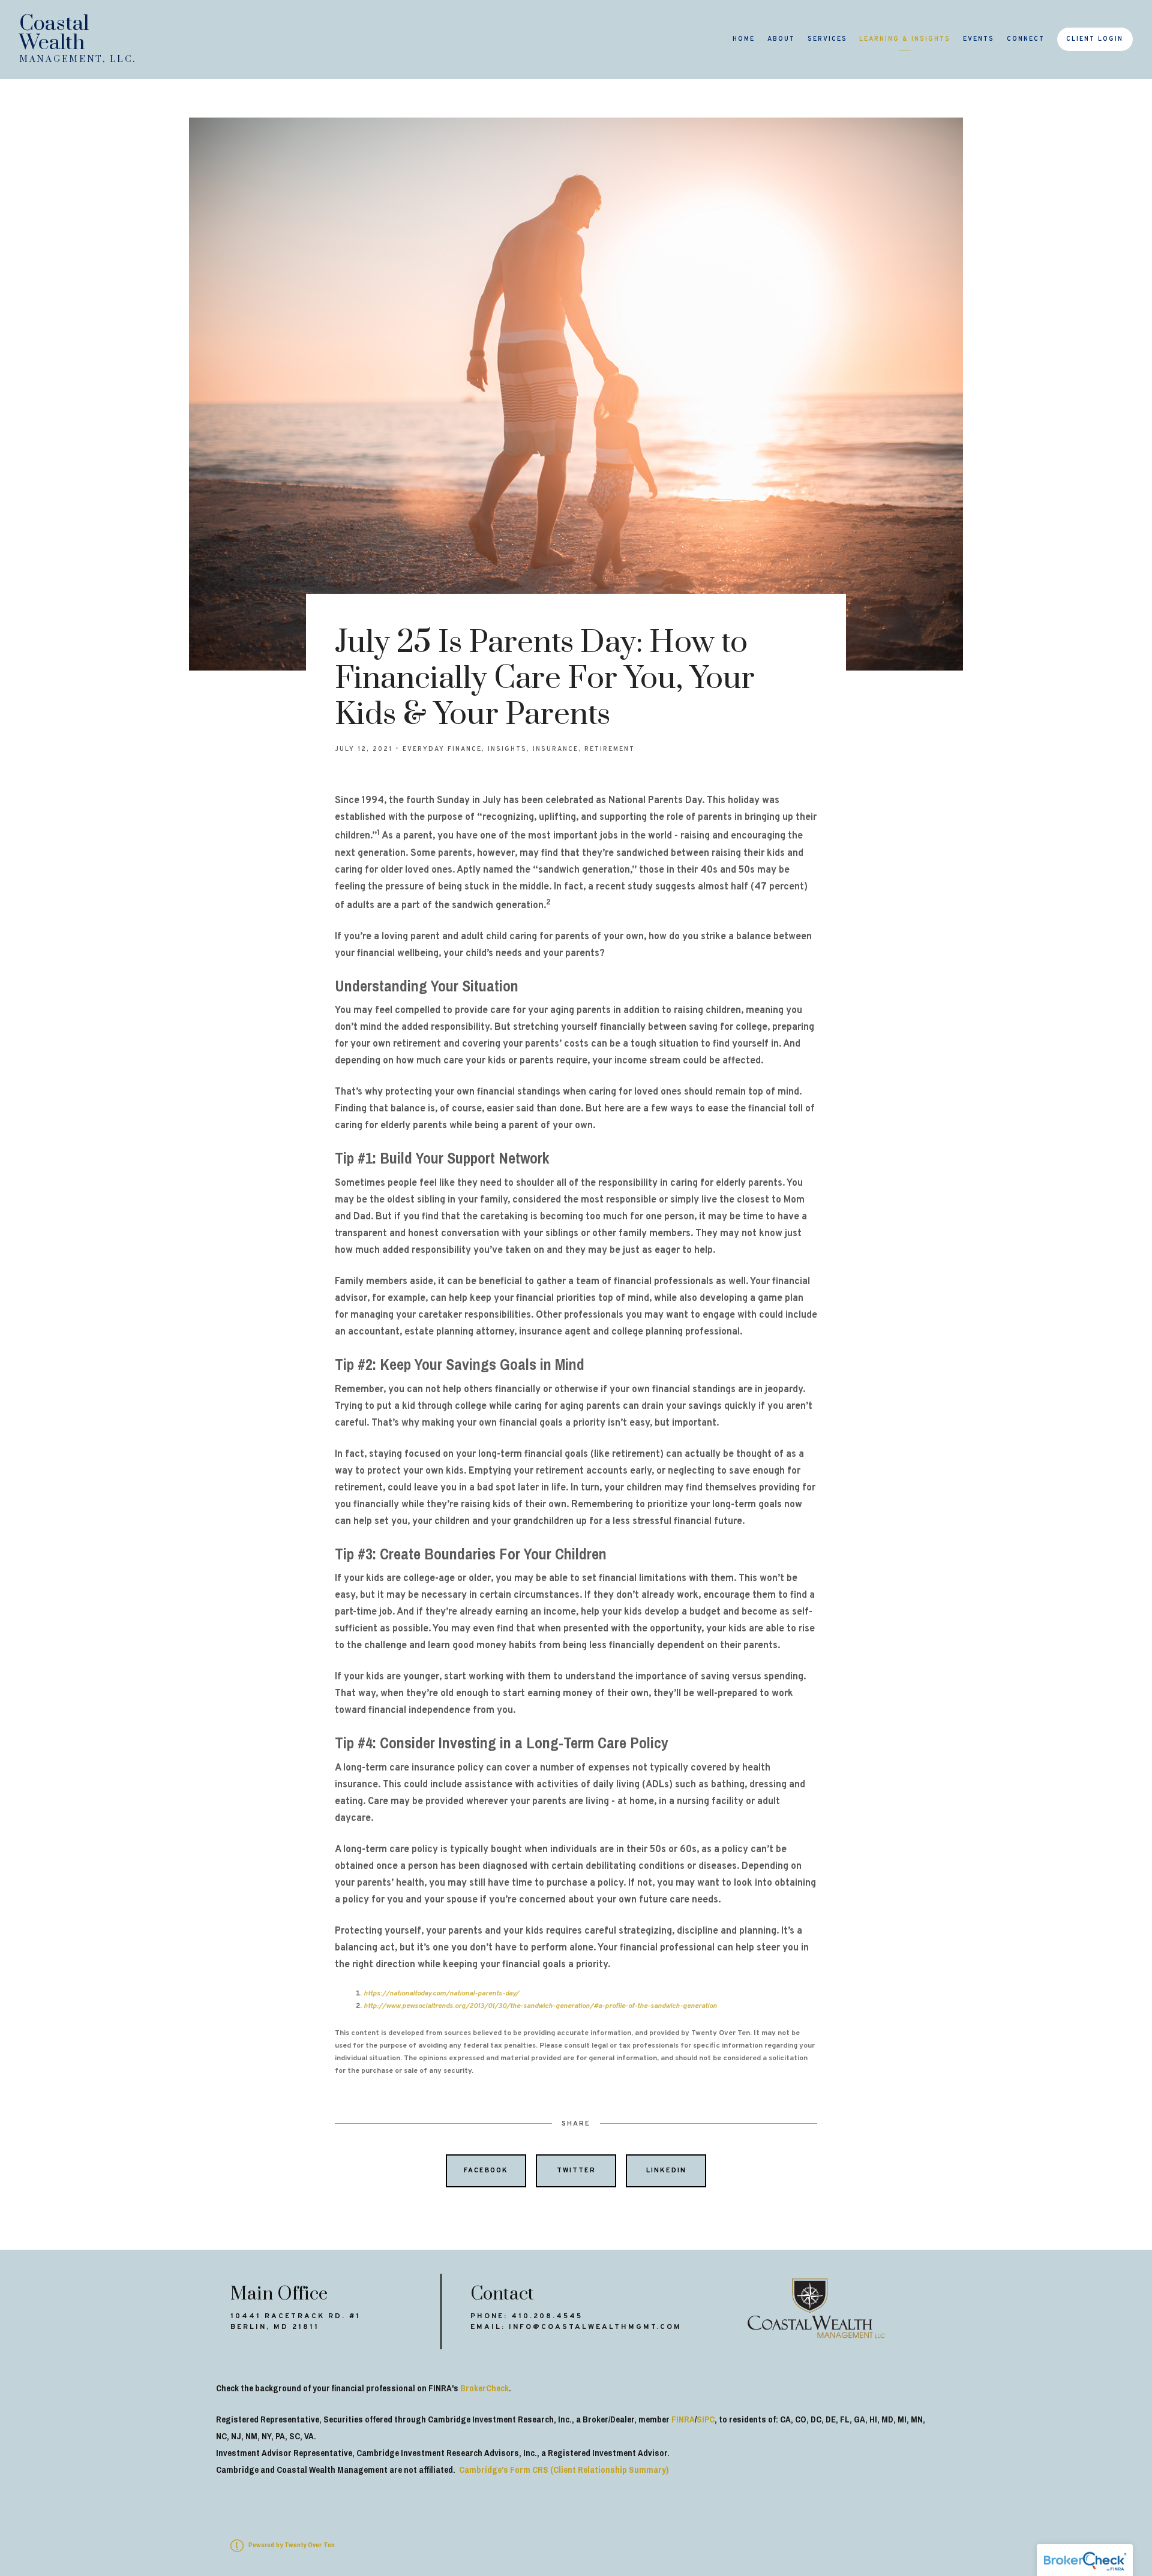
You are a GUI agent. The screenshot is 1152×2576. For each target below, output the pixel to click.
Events (979, 39)
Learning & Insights (905, 39)
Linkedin (666, 2171)
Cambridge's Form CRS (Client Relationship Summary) (564, 2470)
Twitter (576, 2171)
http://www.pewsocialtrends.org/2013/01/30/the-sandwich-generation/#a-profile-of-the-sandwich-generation (540, 2006)
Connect (1026, 39)
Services (827, 39)
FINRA (683, 2419)
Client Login (1095, 39)
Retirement (610, 749)
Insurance (556, 749)
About (781, 39)
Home (744, 39)
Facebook (486, 2171)
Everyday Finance (442, 749)
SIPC (706, 2419)
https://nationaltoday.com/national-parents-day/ (441, 1994)
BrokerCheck (484, 2388)
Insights (507, 749)
